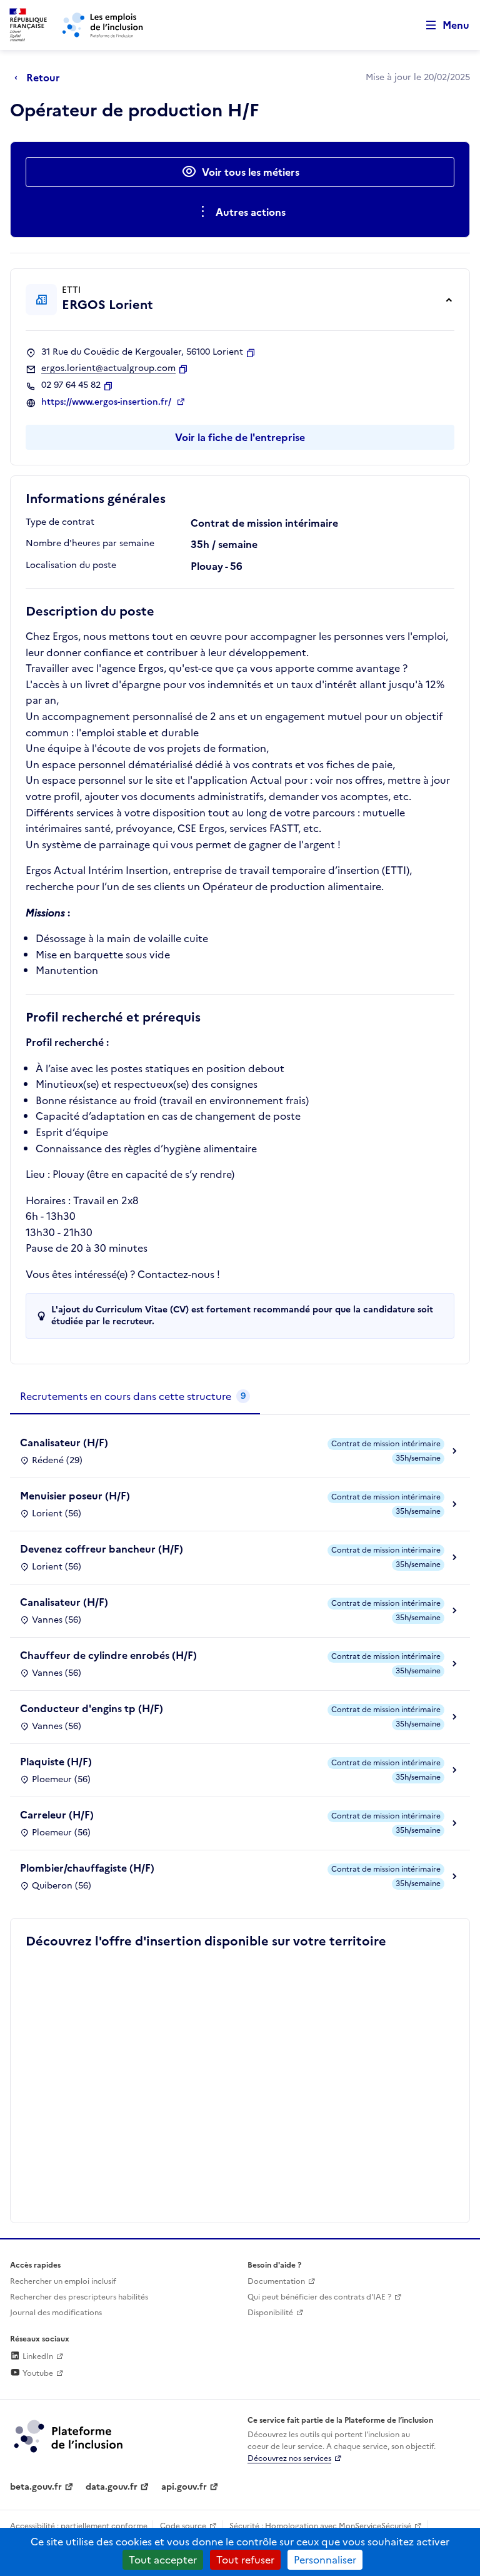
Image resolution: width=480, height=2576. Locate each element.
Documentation (276, 2281)
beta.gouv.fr (36, 2487)
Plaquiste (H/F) (56, 1762)
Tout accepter (163, 2560)
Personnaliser (325, 2560)
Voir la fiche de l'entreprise (240, 437)
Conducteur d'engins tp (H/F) (92, 1708)
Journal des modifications (56, 2313)
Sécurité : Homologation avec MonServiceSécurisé (320, 2526)
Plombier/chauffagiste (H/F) (87, 1868)
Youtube (37, 2373)
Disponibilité (270, 2313)
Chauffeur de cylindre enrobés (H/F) (108, 1655)
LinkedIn (37, 2356)
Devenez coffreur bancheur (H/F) (102, 1549)
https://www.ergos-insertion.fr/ (107, 402)
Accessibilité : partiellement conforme (79, 2526)
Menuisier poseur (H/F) (75, 1496)
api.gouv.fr (184, 2487)
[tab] (135, 1397)
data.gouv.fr (112, 2487)
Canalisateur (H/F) (64, 1443)
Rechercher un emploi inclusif (63, 2281)
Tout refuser (245, 2560)
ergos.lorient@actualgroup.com (108, 368)
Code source (183, 2526)
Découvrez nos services (289, 2458)
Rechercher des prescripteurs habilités (79, 2297)
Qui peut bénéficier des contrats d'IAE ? (319, 2297)
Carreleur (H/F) (57, 1815)
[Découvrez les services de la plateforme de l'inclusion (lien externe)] (69, 2435)
